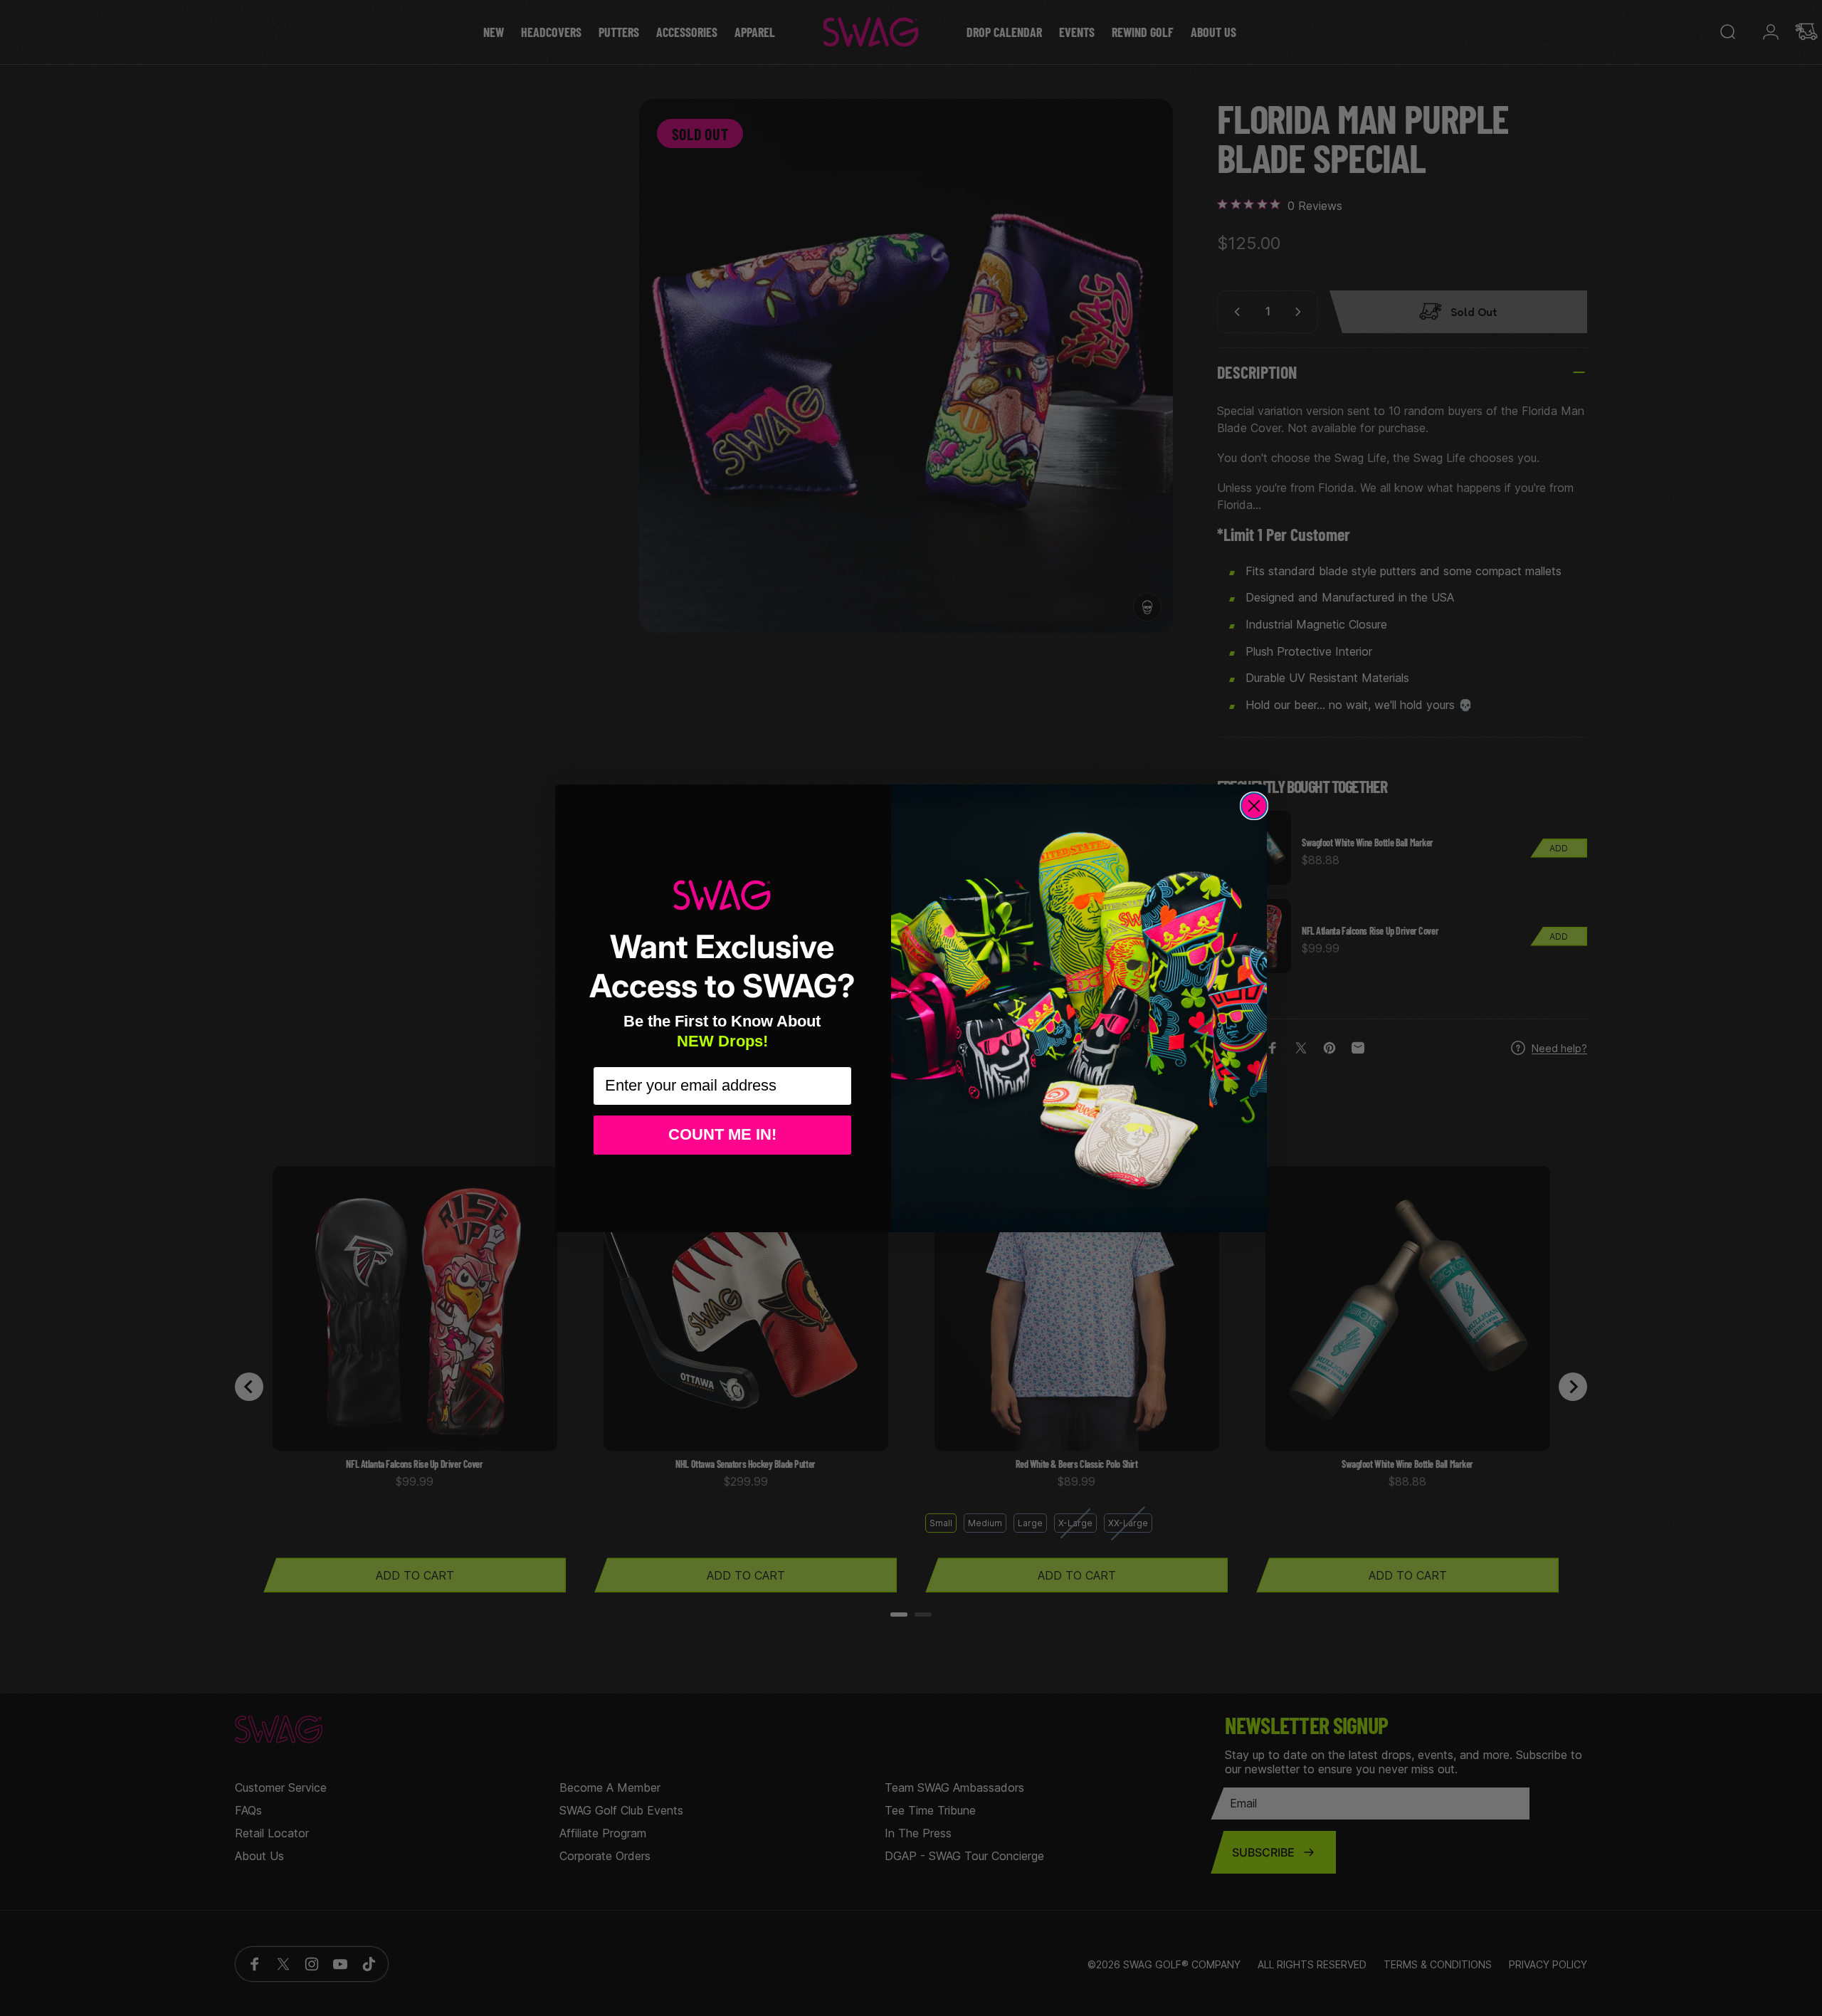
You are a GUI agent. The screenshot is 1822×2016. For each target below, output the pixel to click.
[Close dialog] (1254, 806)
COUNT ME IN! (722, 1134)
